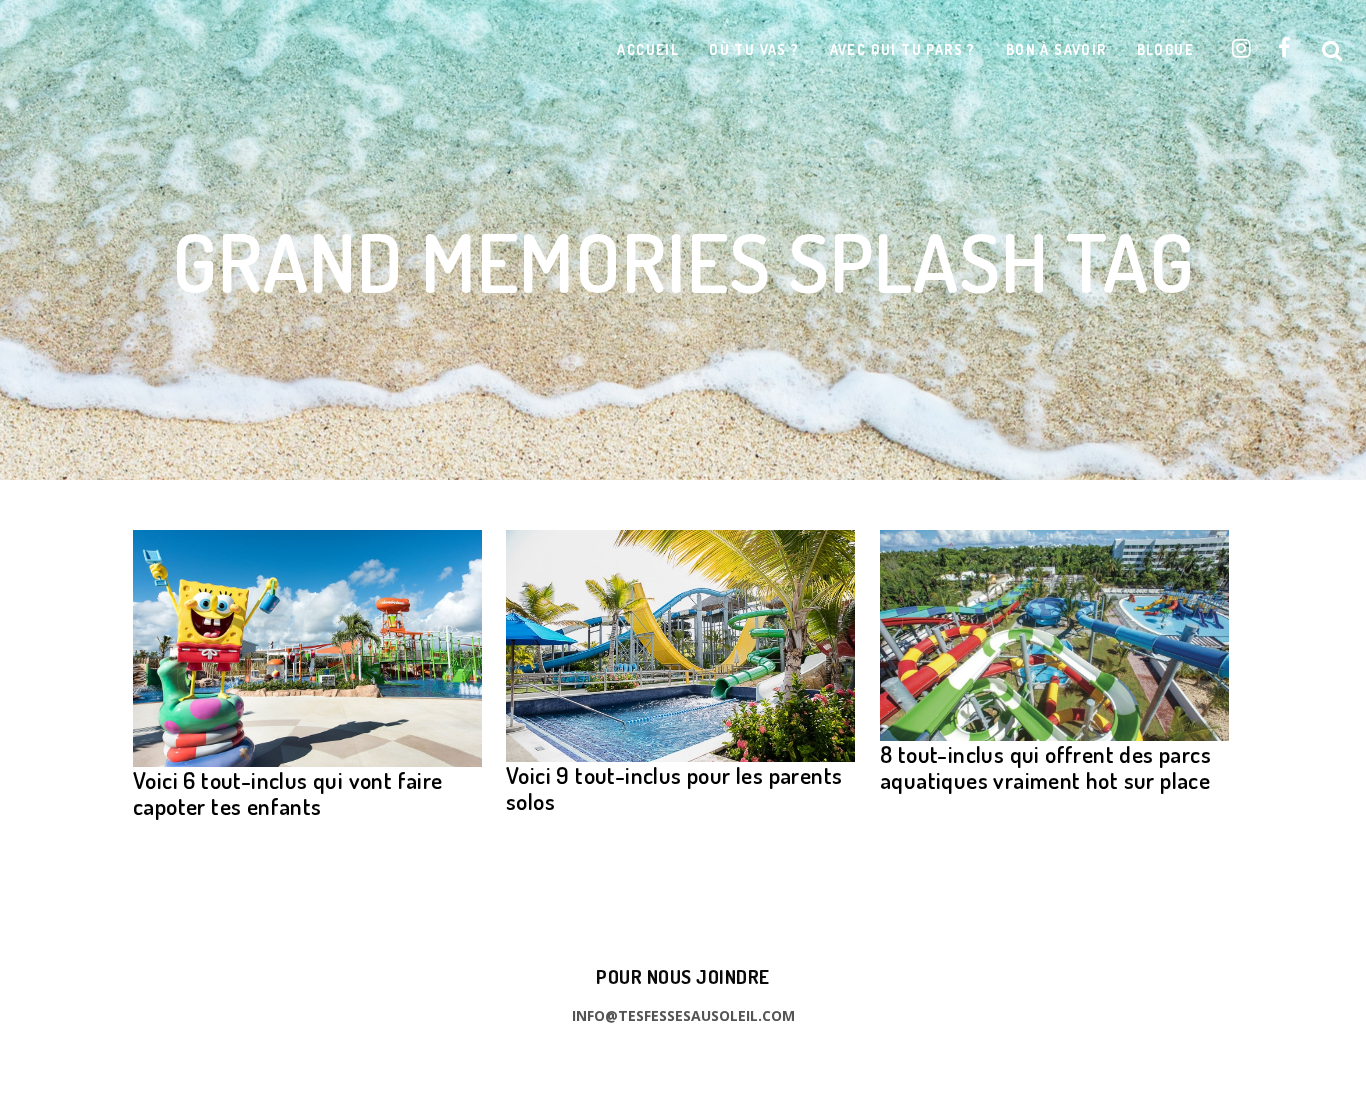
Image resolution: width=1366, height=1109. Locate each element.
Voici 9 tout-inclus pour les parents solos (674, 787)
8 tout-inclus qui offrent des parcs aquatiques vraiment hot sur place (1045, 766)
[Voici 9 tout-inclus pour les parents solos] (680, 646)
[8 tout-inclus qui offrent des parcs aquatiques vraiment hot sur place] (1054, 635)
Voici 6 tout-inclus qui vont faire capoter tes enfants (288, 792)
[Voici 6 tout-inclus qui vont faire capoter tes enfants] (307, 648)
